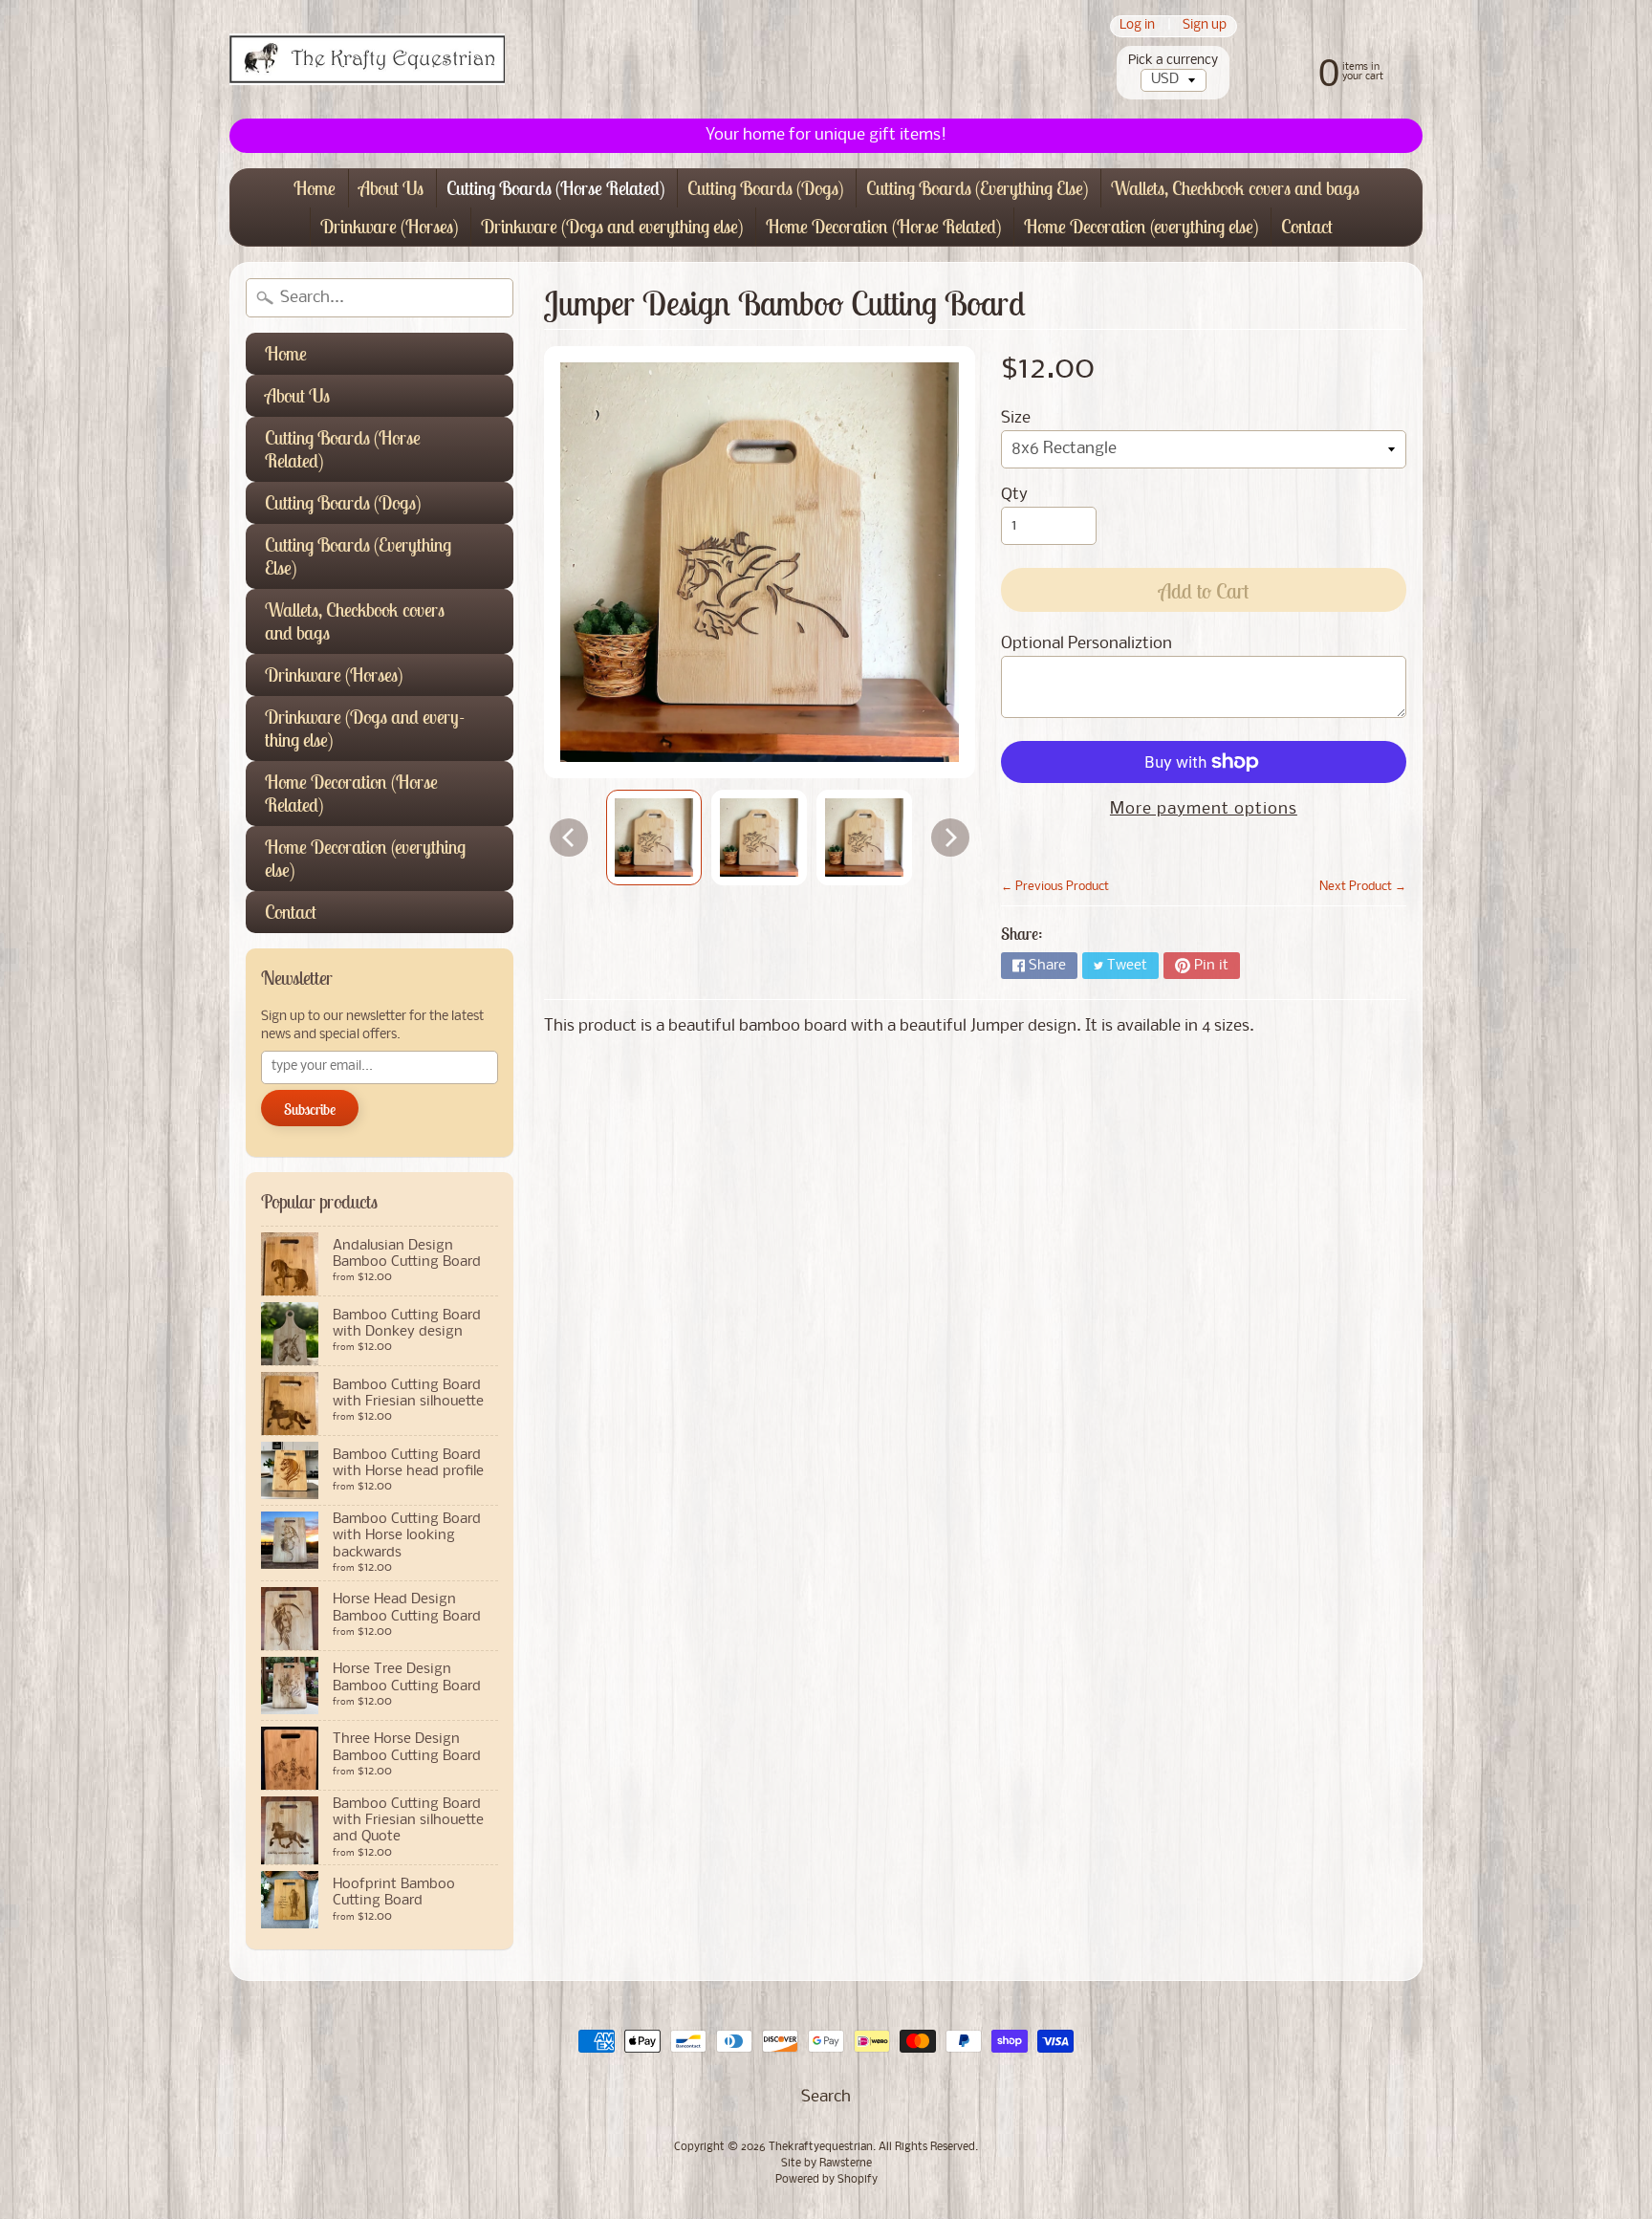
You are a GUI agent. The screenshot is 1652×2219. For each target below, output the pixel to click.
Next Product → (1363, 887)
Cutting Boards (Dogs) (765, 188)
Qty (1014, 495)
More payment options (1204, 809)
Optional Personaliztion (1087, 644)
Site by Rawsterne (826, 2164)
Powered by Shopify (826, 2180)
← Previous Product (1055, 887)
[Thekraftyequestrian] (367, 59)
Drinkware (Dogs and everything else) (612, 226)
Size (1016, 418)
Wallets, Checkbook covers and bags (1235, 188)
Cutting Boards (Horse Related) (555, 188)
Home (315, 188)
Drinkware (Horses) (389, 226)
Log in (1137, 26)
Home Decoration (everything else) (1141, 226)
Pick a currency (1173, 61)
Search (826, 2097)
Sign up (1205, 26)
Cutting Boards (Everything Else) (977, 188)
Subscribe (310, 1109)
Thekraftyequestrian (821, 2147)
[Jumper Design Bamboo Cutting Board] (654, 838)
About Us (391, 188)
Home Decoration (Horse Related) (883, 226)
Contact (1307, 226)
